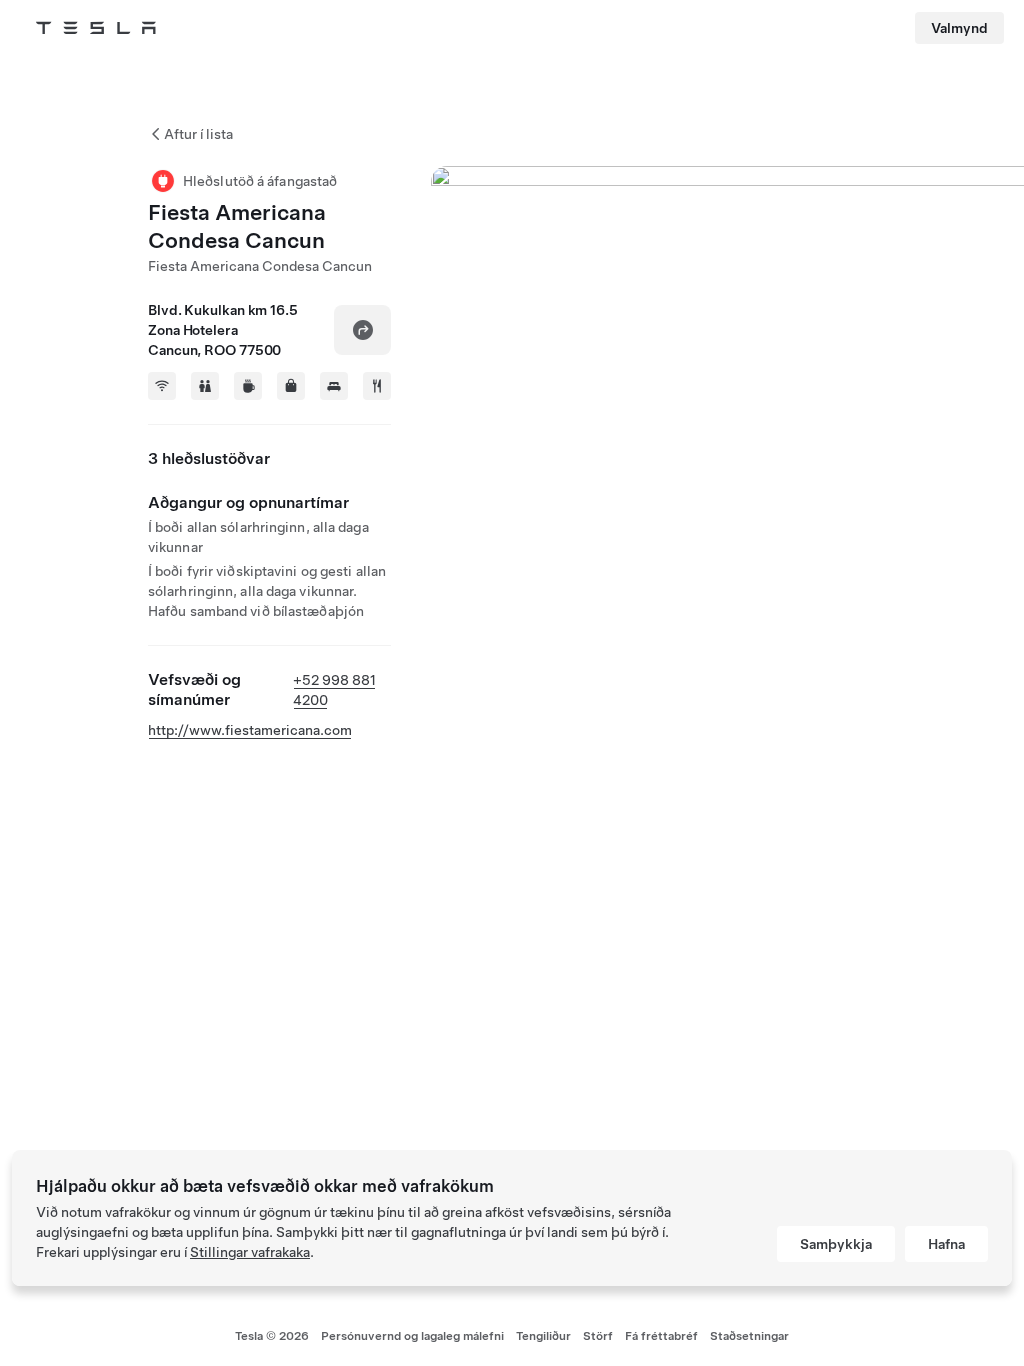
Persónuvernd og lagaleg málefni (412, 1336)
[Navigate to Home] (96, 28)
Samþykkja (836, 1244)
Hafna (946, 1244)
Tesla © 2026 (272, 1336)
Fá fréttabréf (661, 1336)
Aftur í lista (198, 134)
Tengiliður (543, 1336)
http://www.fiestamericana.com (250, 730)
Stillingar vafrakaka (250, 1252)
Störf (598, 1336)
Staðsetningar (749, 1336)
